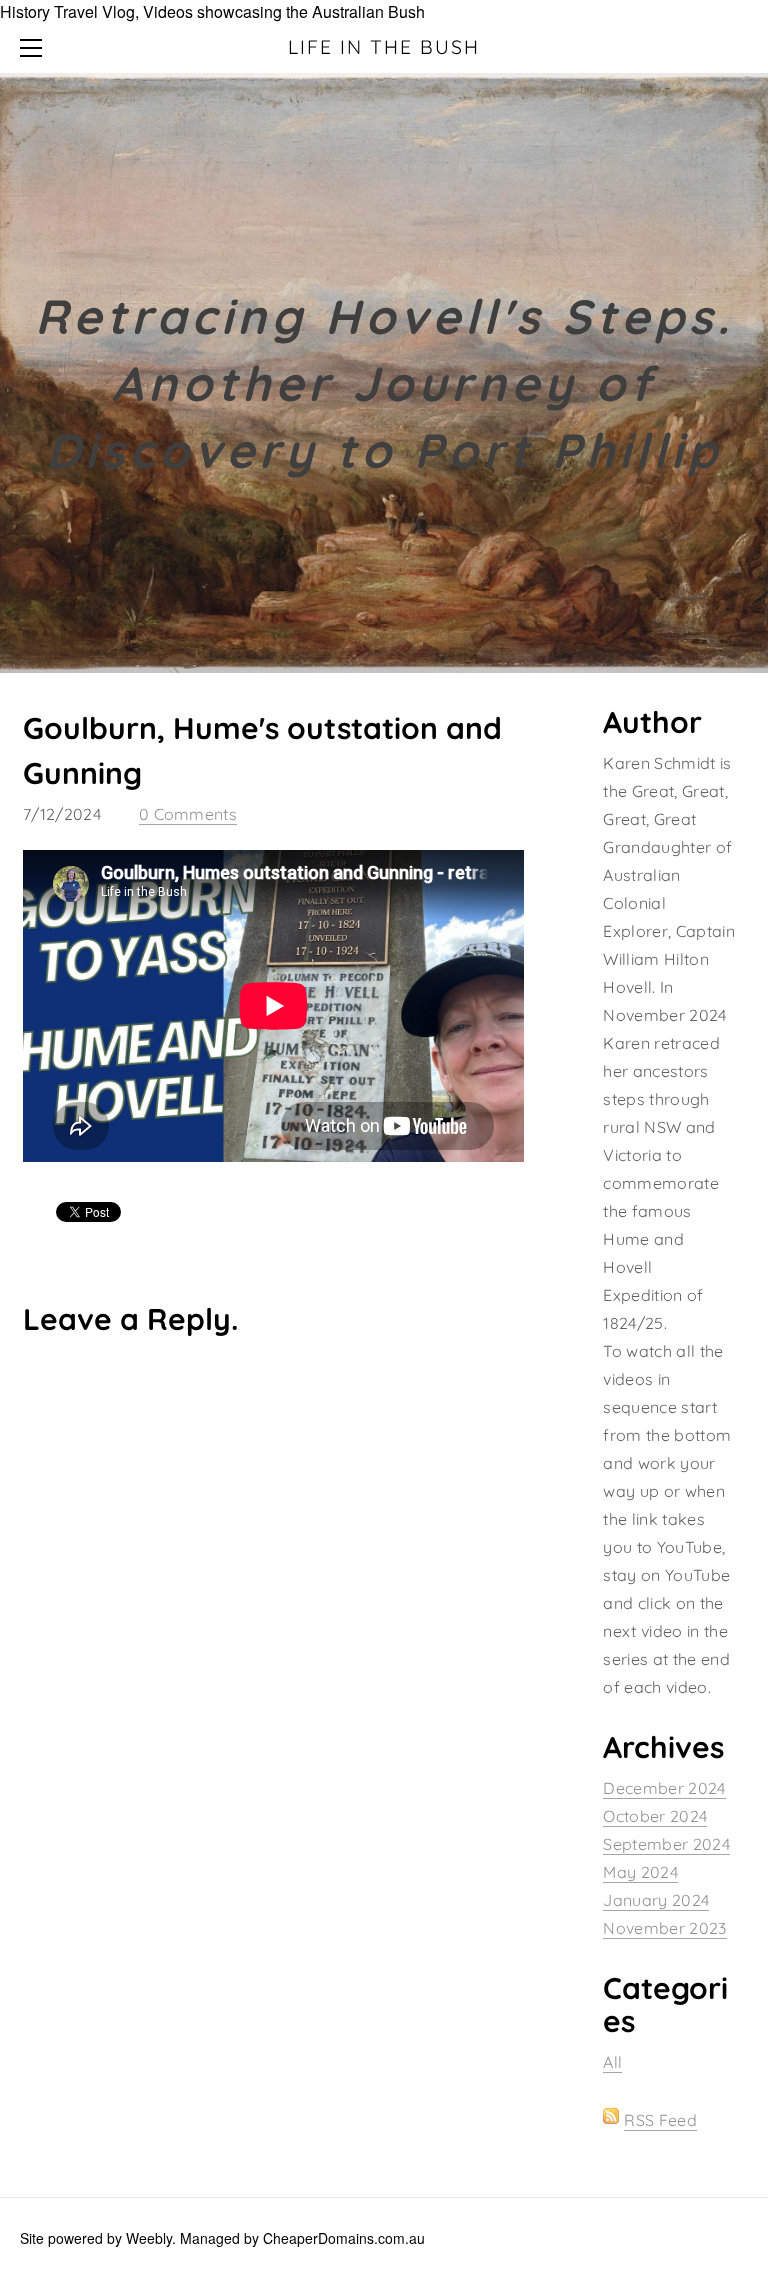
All (612, 2062)
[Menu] (35, 48)
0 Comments (188, 814)
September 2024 (666, 1844)
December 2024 (664, 1788)
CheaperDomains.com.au (344, 2238)
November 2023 (664, 1928)
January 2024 (656, 1900)
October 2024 (655, 1816)
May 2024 (640, 1872)
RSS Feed (660, 2120)
